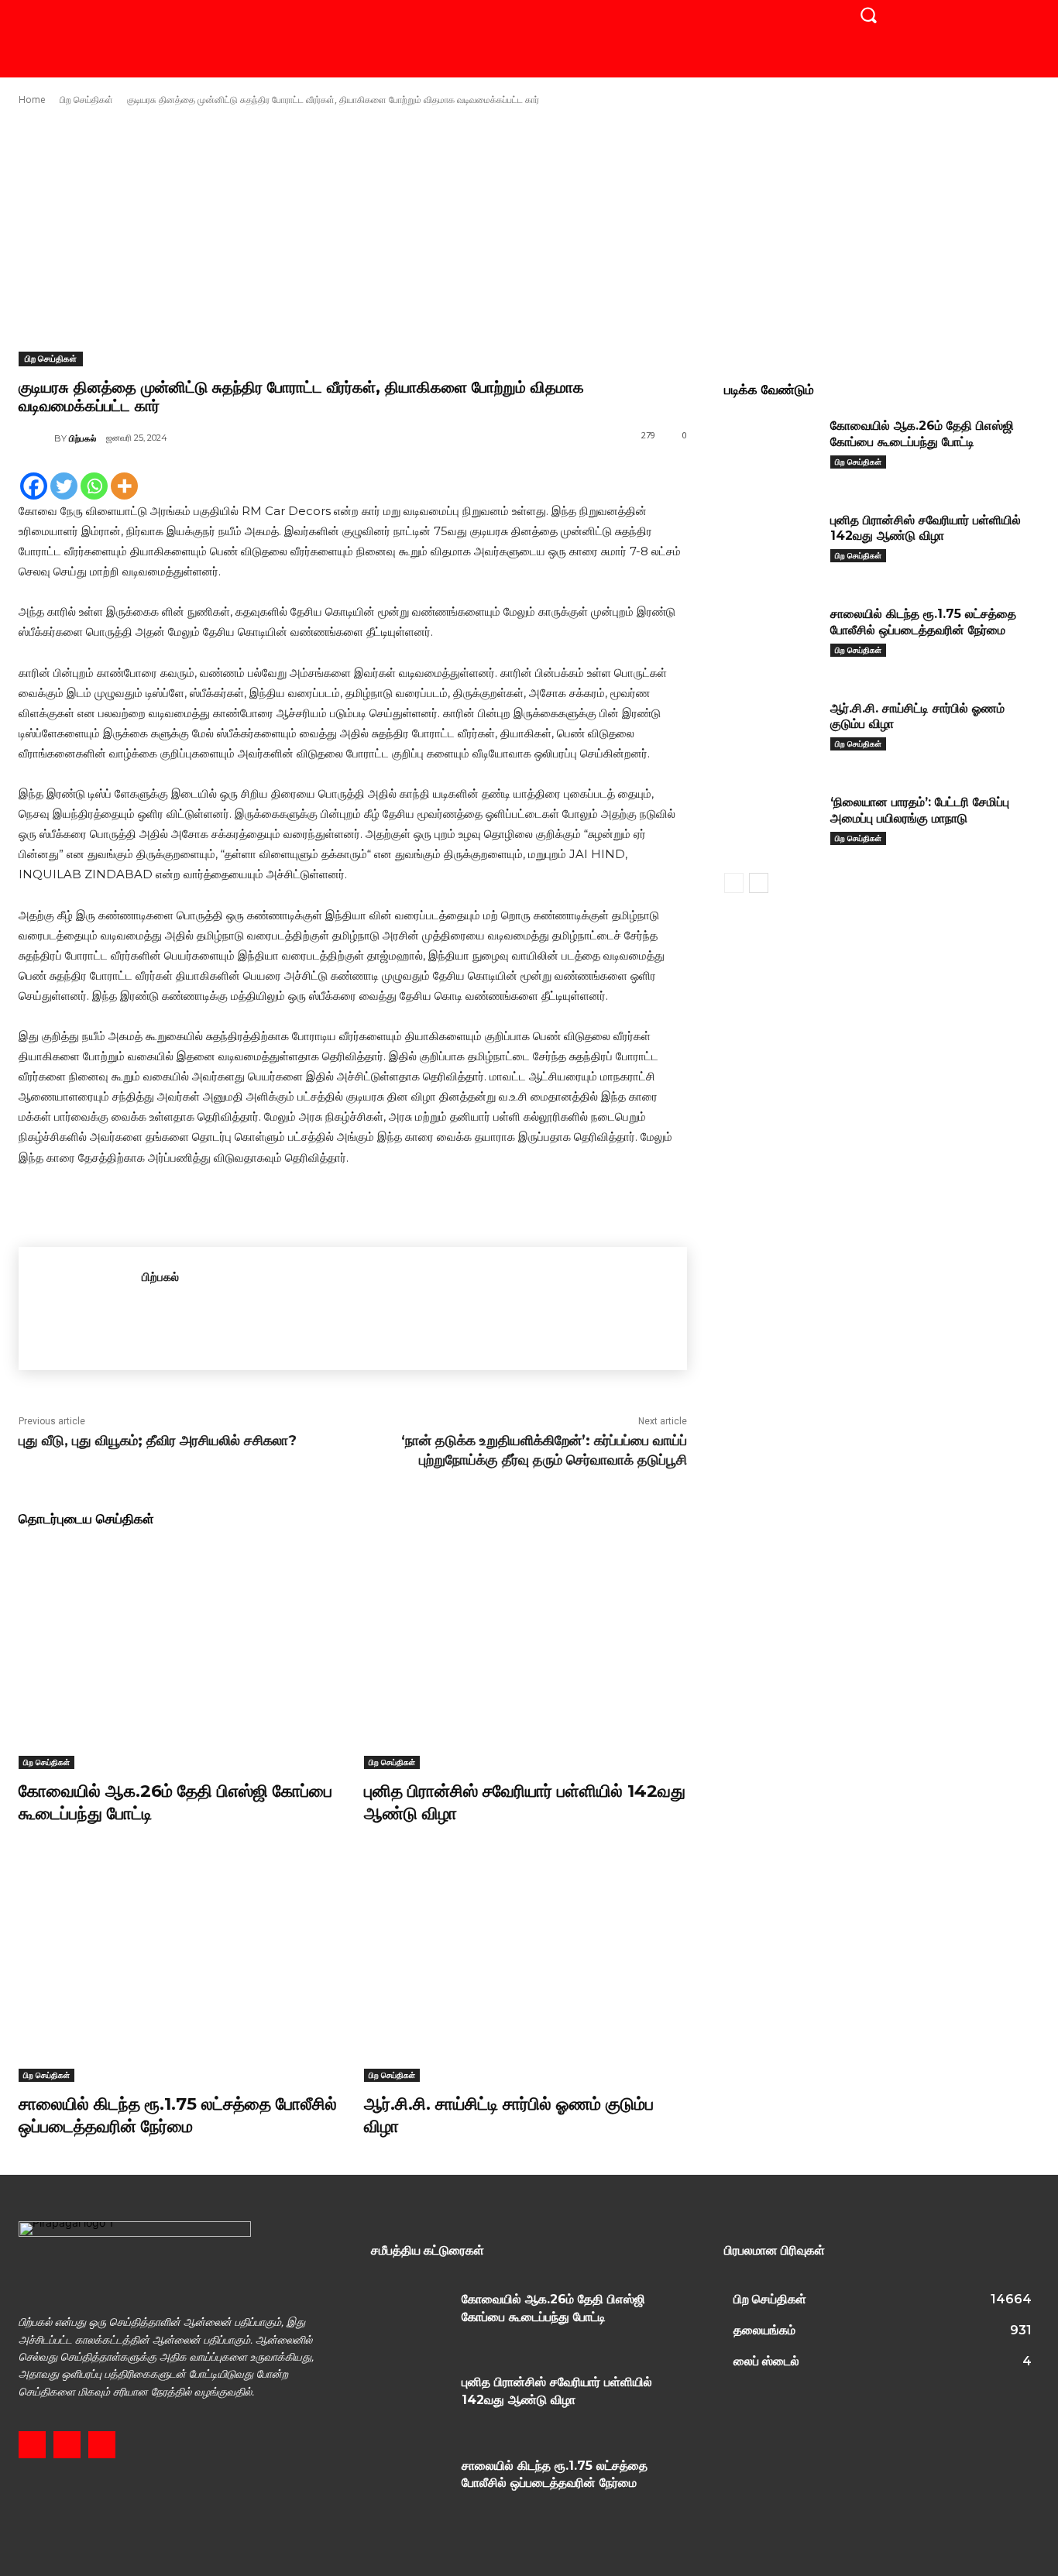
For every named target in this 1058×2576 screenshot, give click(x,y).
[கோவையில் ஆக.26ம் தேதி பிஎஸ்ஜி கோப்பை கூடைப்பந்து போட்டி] (180, 1656)
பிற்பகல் (82, 438)
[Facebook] (34, 486)
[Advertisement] (529, 229)
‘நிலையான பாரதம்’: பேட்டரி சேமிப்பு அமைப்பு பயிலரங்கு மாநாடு (920, 810)
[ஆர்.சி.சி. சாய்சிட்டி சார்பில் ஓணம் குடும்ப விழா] (525, 1969)
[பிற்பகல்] (36, 438)
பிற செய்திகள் (86, 100)
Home (32, 100)
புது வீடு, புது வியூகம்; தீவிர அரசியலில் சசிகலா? (158, 1441)
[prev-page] (734, 883)
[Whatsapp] (94, 486)
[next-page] (759, 883)
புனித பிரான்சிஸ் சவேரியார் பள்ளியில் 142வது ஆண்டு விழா (926, 528)
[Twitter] (64, 486)
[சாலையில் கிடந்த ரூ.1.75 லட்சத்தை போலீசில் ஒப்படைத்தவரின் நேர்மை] (180, 1969)
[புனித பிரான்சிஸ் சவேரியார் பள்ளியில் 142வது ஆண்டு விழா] (525, 1656)
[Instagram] (67, 2445)
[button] (868, 15)
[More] (124, 486)
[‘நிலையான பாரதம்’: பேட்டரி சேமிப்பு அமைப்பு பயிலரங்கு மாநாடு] (771, 824)
